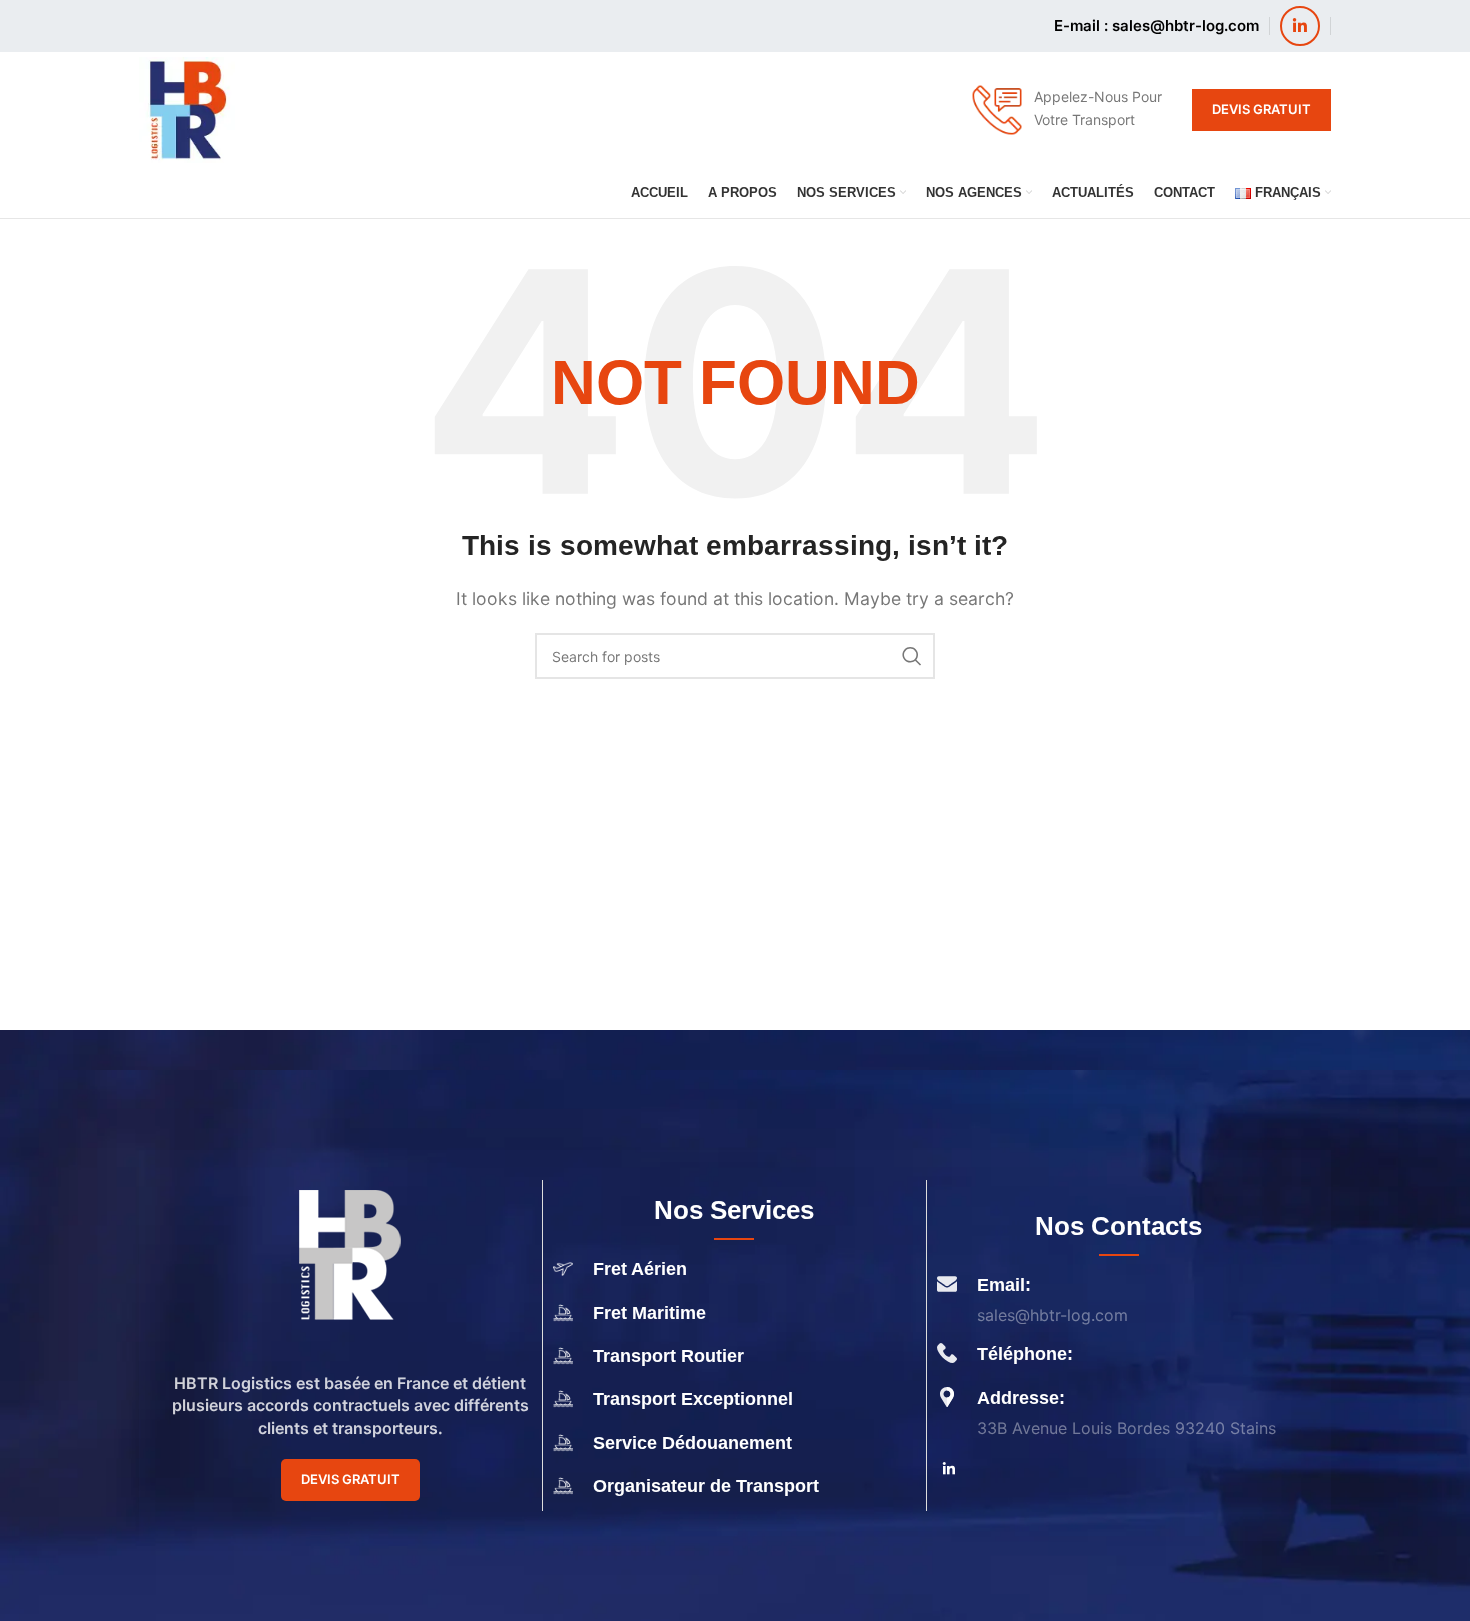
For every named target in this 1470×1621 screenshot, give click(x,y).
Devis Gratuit (1261, 109)
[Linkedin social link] (1300, 26)
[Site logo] (187, 108)
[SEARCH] (912, 656)
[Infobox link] (1066, 110)
